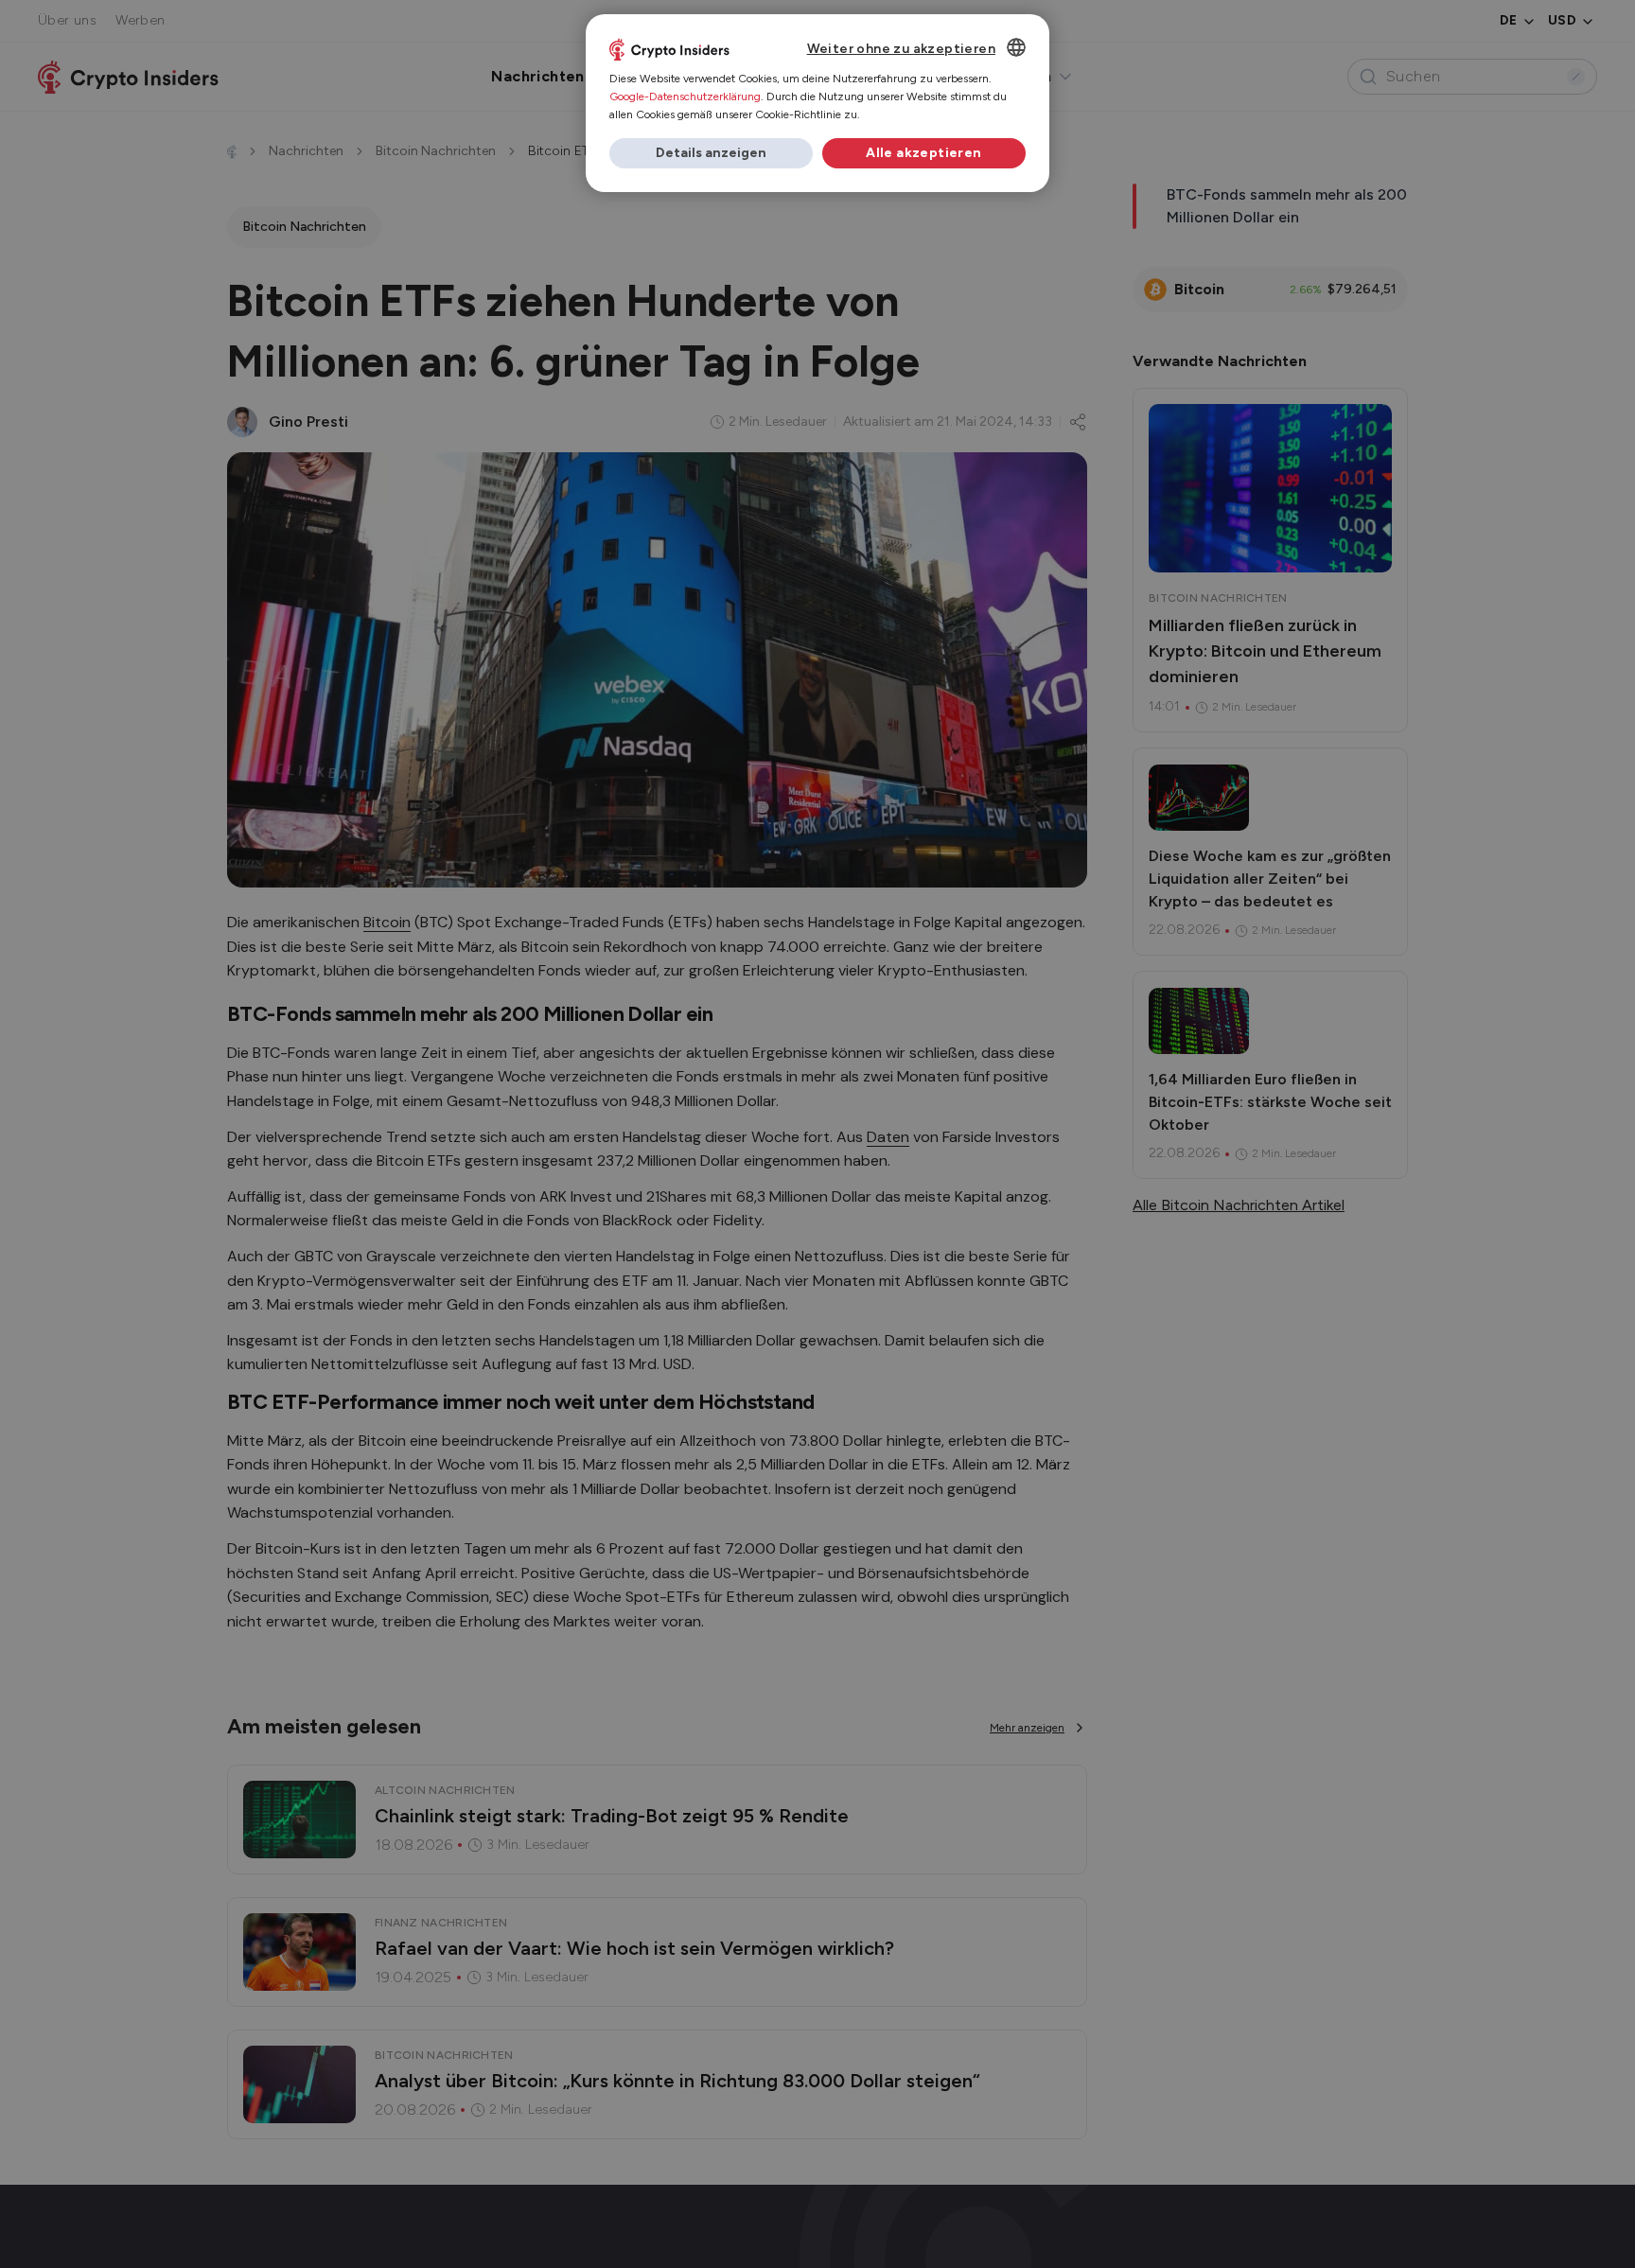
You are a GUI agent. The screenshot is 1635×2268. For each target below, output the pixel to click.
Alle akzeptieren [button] (923, 153)
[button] (711, 153)
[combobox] (1016, 47)
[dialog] (817, 103)
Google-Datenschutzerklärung (685, 97)
